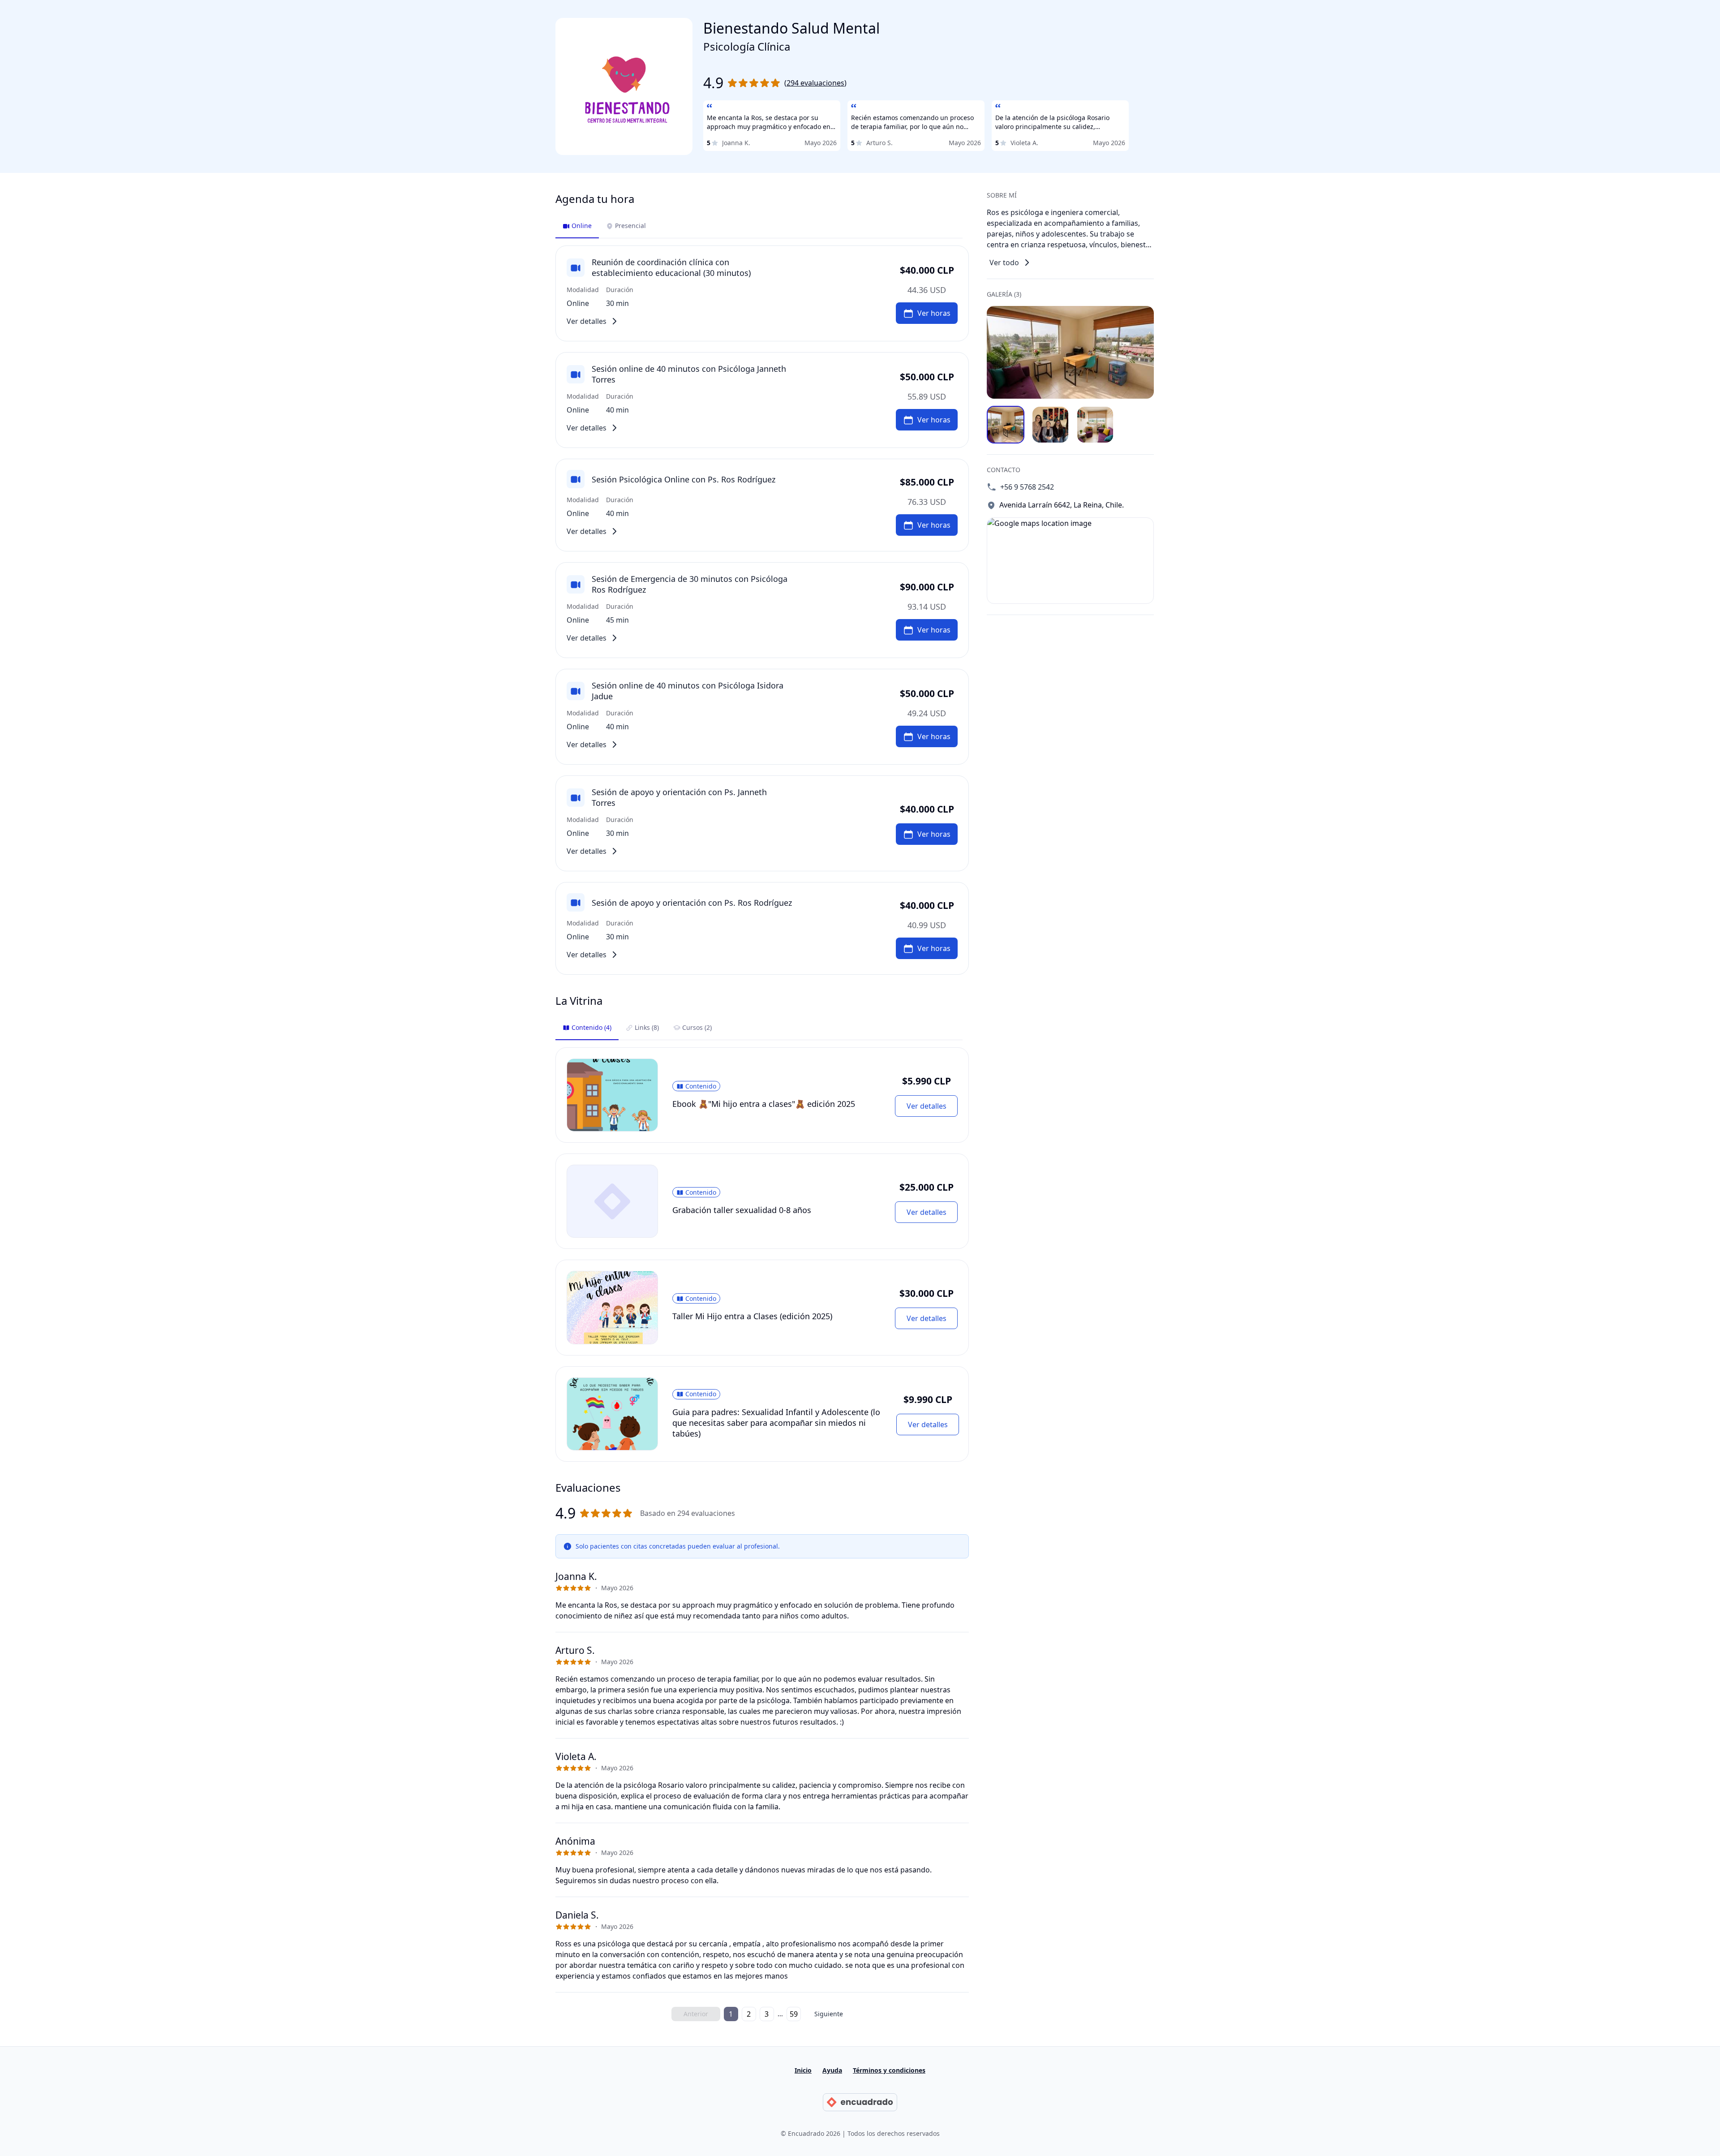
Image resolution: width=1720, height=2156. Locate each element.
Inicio (803, 2070)
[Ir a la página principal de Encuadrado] (860, 2102)
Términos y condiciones (889, 2070)
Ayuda (832, 2070)
